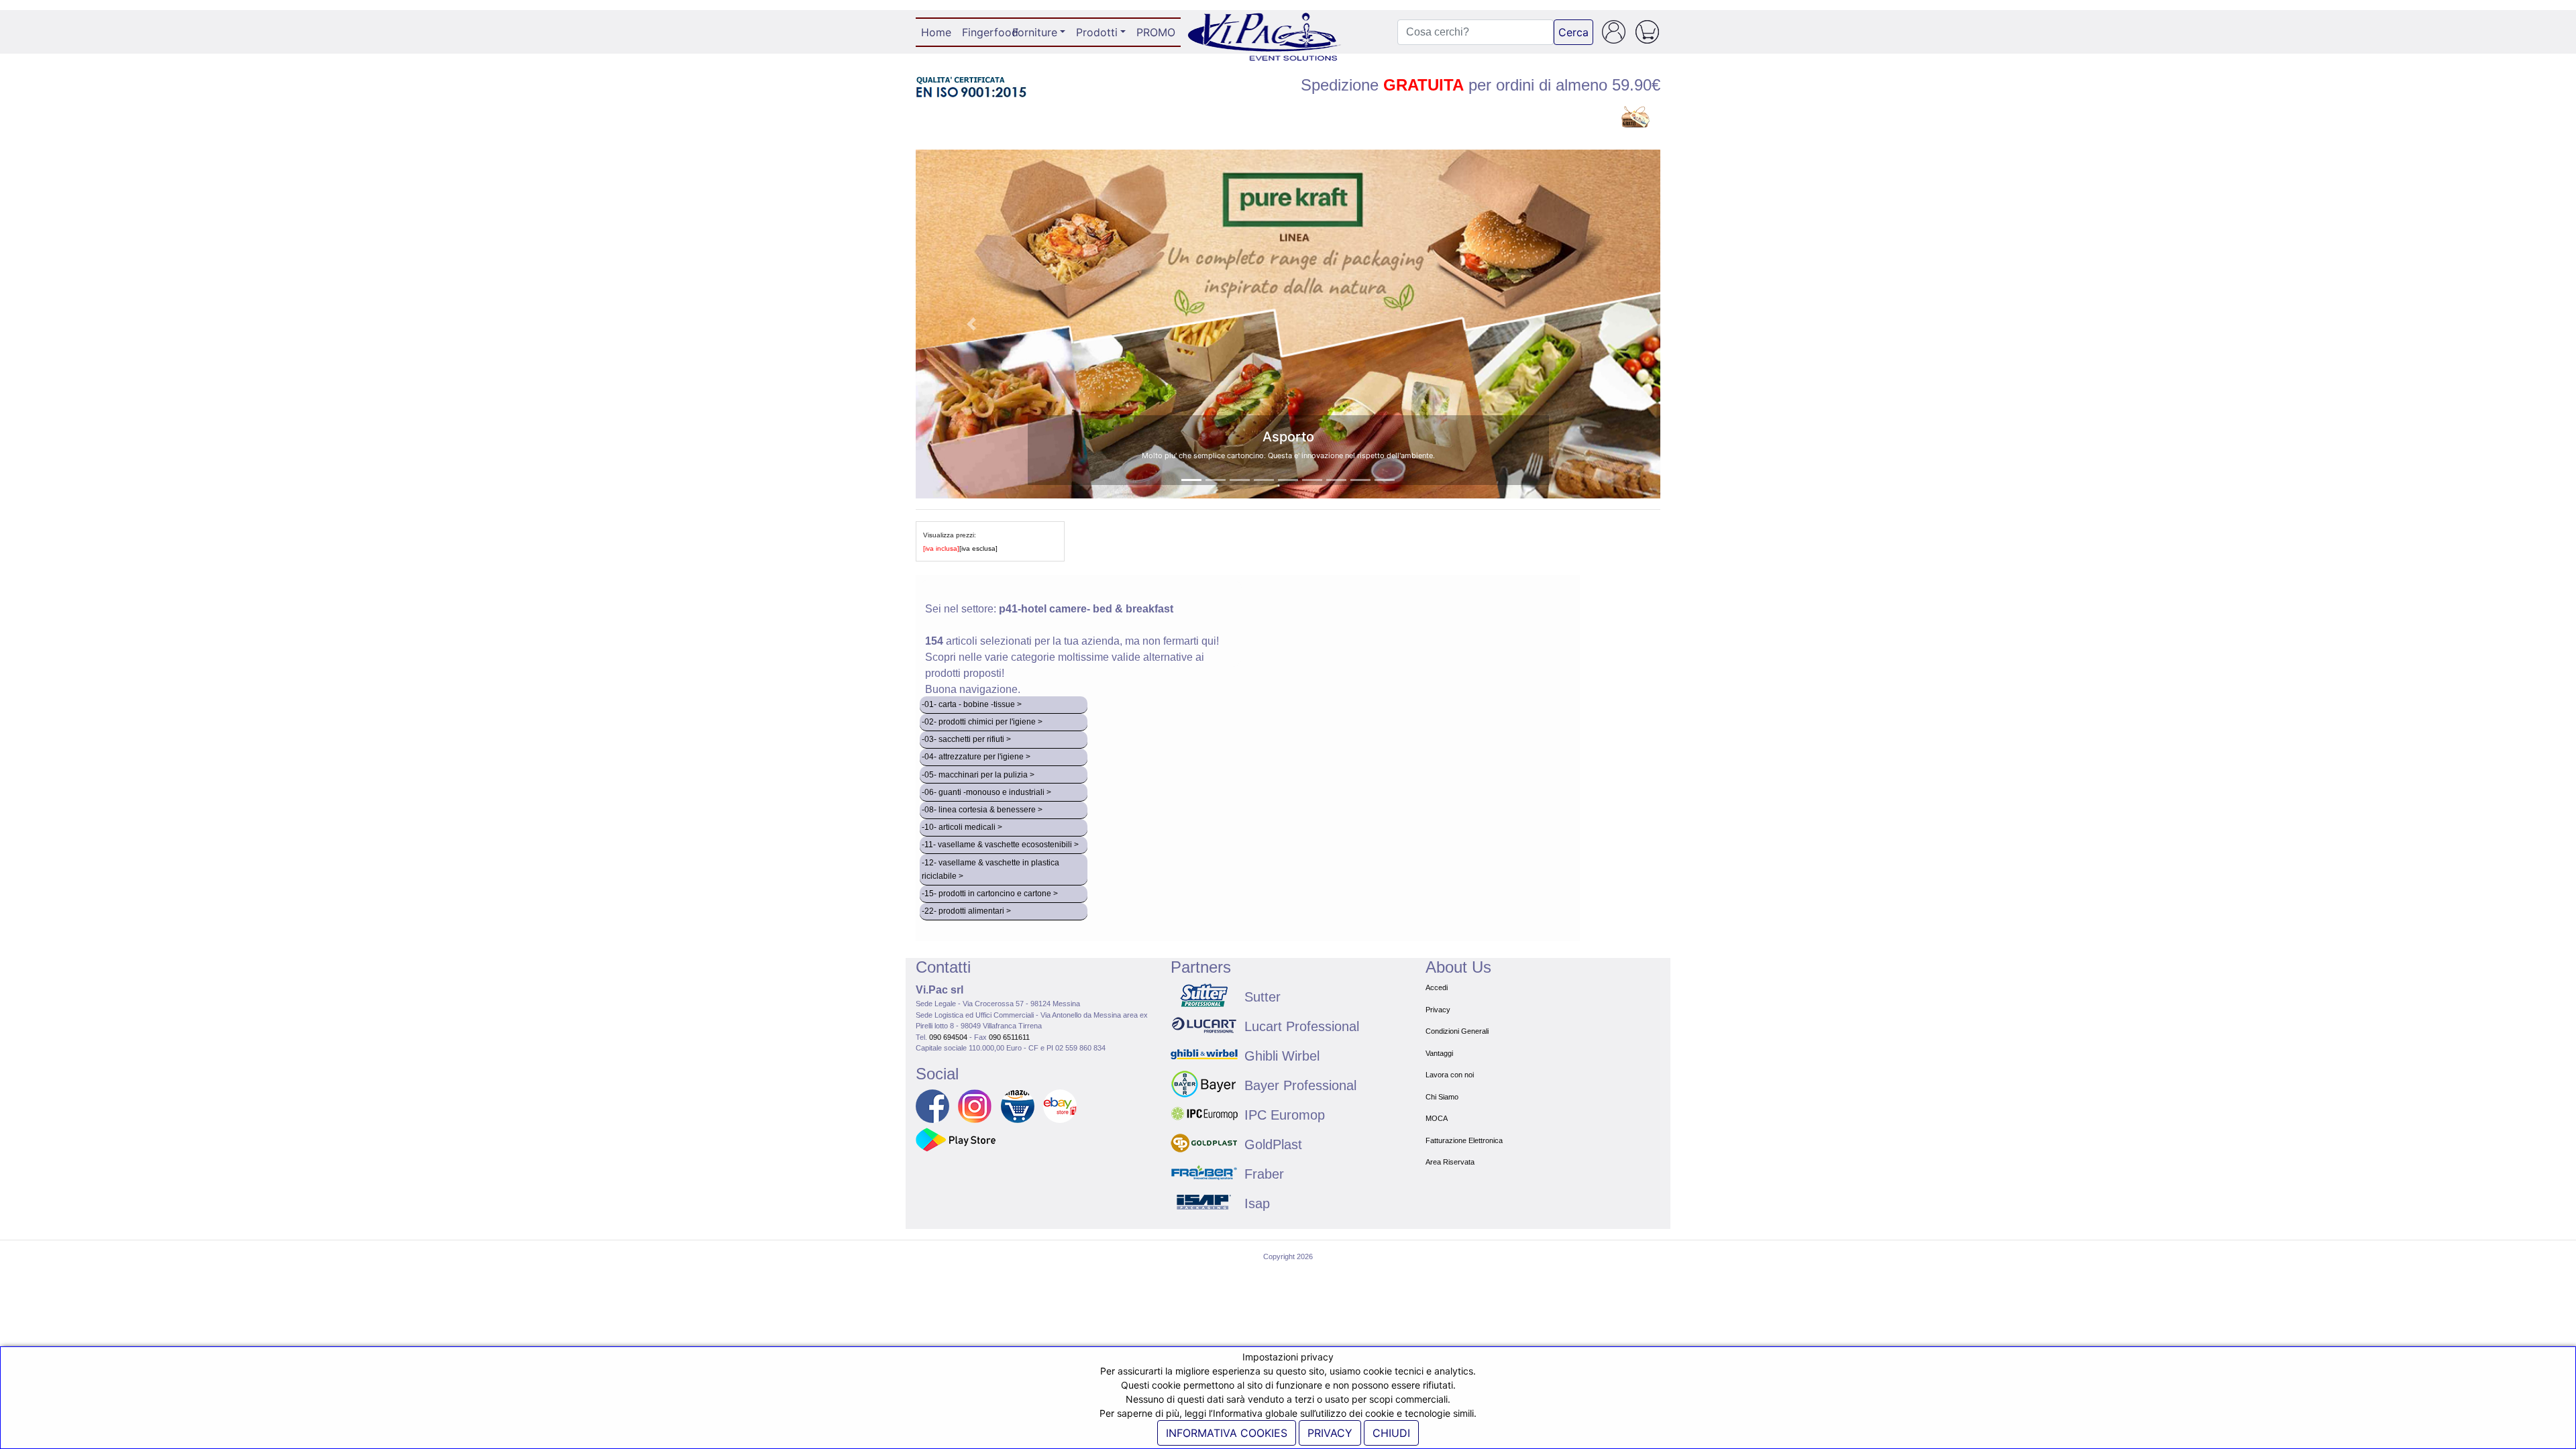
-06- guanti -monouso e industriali (983, 792)
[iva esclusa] (978, 548)
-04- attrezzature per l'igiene (973, 757)
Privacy (1438, 1010)
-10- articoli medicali (959, 827)
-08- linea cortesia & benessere (979, 810)
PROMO (1156, 32)
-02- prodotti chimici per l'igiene (979, 722)
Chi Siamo (1442, 1097)
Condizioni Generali (1457, 1031)
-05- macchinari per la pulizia (975, 775)
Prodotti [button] (1097, 32)
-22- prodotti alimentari (963, 911)
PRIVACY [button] (1330, 1433)
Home (939, 32)
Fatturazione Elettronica (1464, 1140)
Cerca (1573, 32)
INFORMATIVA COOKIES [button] (1227, 1433)
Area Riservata (1450, 1162)
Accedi (1437, 987)
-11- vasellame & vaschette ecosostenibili (997, 845)
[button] (972, 324)
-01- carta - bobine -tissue (968, 704)
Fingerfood (984, 32)
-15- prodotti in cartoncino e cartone (986, 894)
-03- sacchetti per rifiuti (963, 739)
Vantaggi (1439, 1053)
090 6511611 (1009, 1037)
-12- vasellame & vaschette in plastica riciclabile (990, 869)
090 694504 (948, 1037)
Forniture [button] (1035, 32)
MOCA (1437, 1118)
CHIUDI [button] (1391, 1433)
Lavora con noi (1450, 1075)
